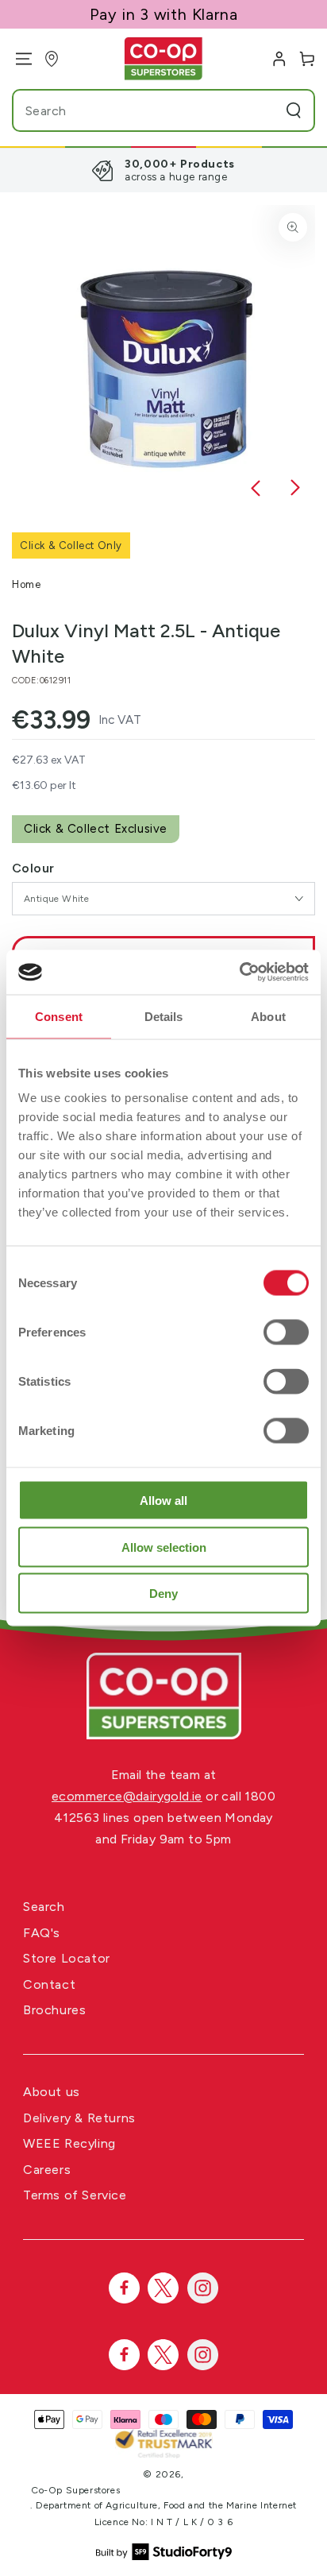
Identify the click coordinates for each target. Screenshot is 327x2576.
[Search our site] (294, 110)
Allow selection (164, 1547)
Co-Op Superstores (75, 2490)
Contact (49, 1984)
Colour (33, 868)
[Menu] (18, 59)
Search (44, 1907)
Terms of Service (75, 2195)
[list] (163, 170)
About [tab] (268, 1016)
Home (26, 584)
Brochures (54, 2010)
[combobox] (133, 110)
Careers (47, 2170)
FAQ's (42, 1933)
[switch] (286, 1332)
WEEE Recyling (69, 2143)
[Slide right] (295, 489)
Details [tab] (164, 1016)
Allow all (163, 1501)
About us (52, 2092)
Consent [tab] (59, 1016)
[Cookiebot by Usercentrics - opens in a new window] (239, 973)
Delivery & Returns (79, 2118)
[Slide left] (256, 489)
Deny (163, 1594)
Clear (263, 110)
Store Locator (67, 1958)
